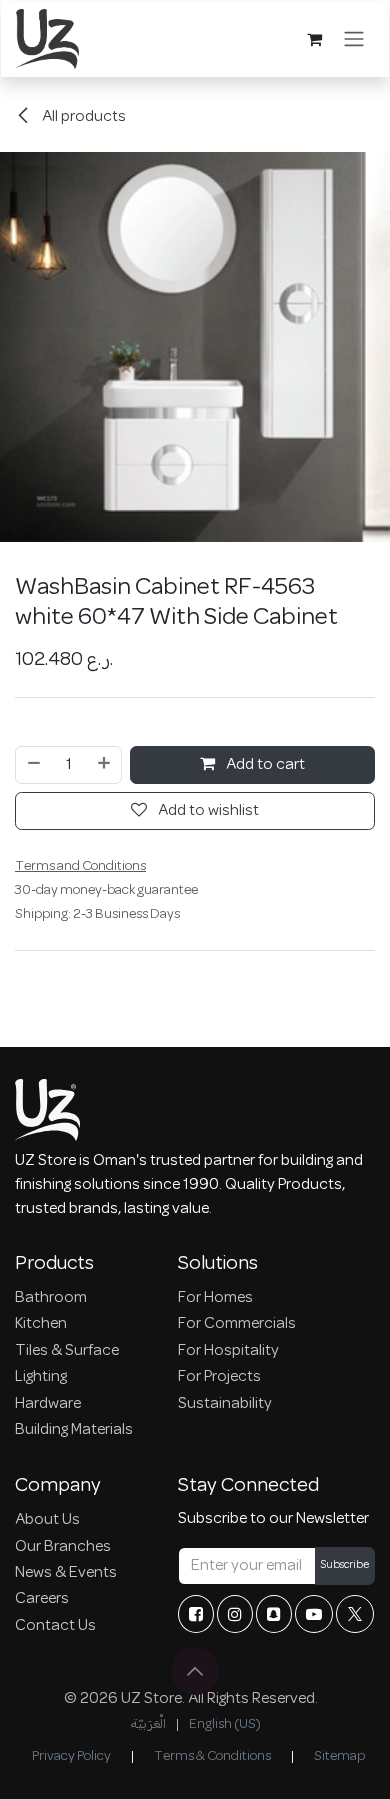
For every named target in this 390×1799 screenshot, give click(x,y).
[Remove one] (33, 765)
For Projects (219, 1377)
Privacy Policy (71, 1756)
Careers (42, 1599)
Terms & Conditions (212, 1756)
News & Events (66, 1573)
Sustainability (225, 1404)
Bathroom (51, 1298)
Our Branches (63, 1547)
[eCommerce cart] (314, 39)
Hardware (48, 1404)
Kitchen (41, 1324)
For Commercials (237, 1324)
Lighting (41, 1377)
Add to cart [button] (264, 765)
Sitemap (339, 1756)
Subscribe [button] (345, 1565)
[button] (195, 1671)
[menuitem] (148, 1724)
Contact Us (55, 1626)
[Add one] (105, 765)
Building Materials (74, 1430)
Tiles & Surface (67, 1351)
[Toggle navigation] (354, 39)
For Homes (215, 1298)
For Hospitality (228, 1351)
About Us (47, 1520)
